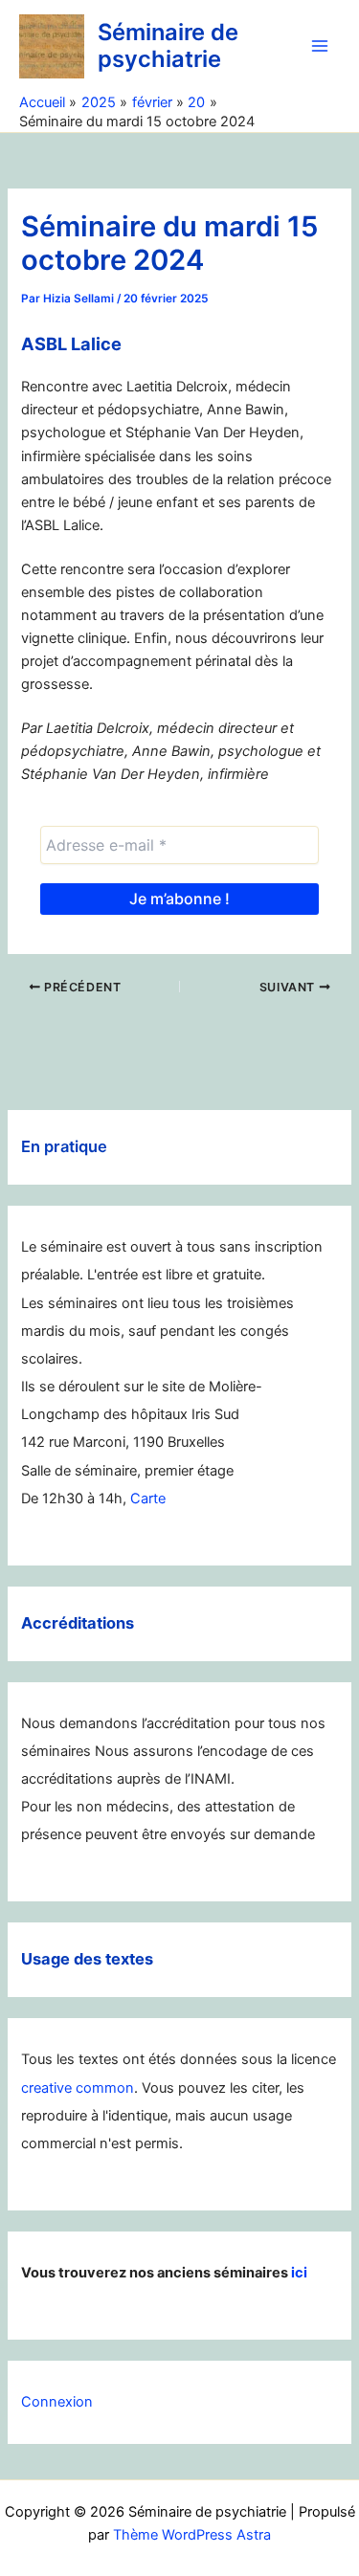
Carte (148, 1499)
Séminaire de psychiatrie (168, 45)
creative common (78, 2088)
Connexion (57, 2402)
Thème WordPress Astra (192, 2535)
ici (299, 2273)
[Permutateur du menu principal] (320, 46)
